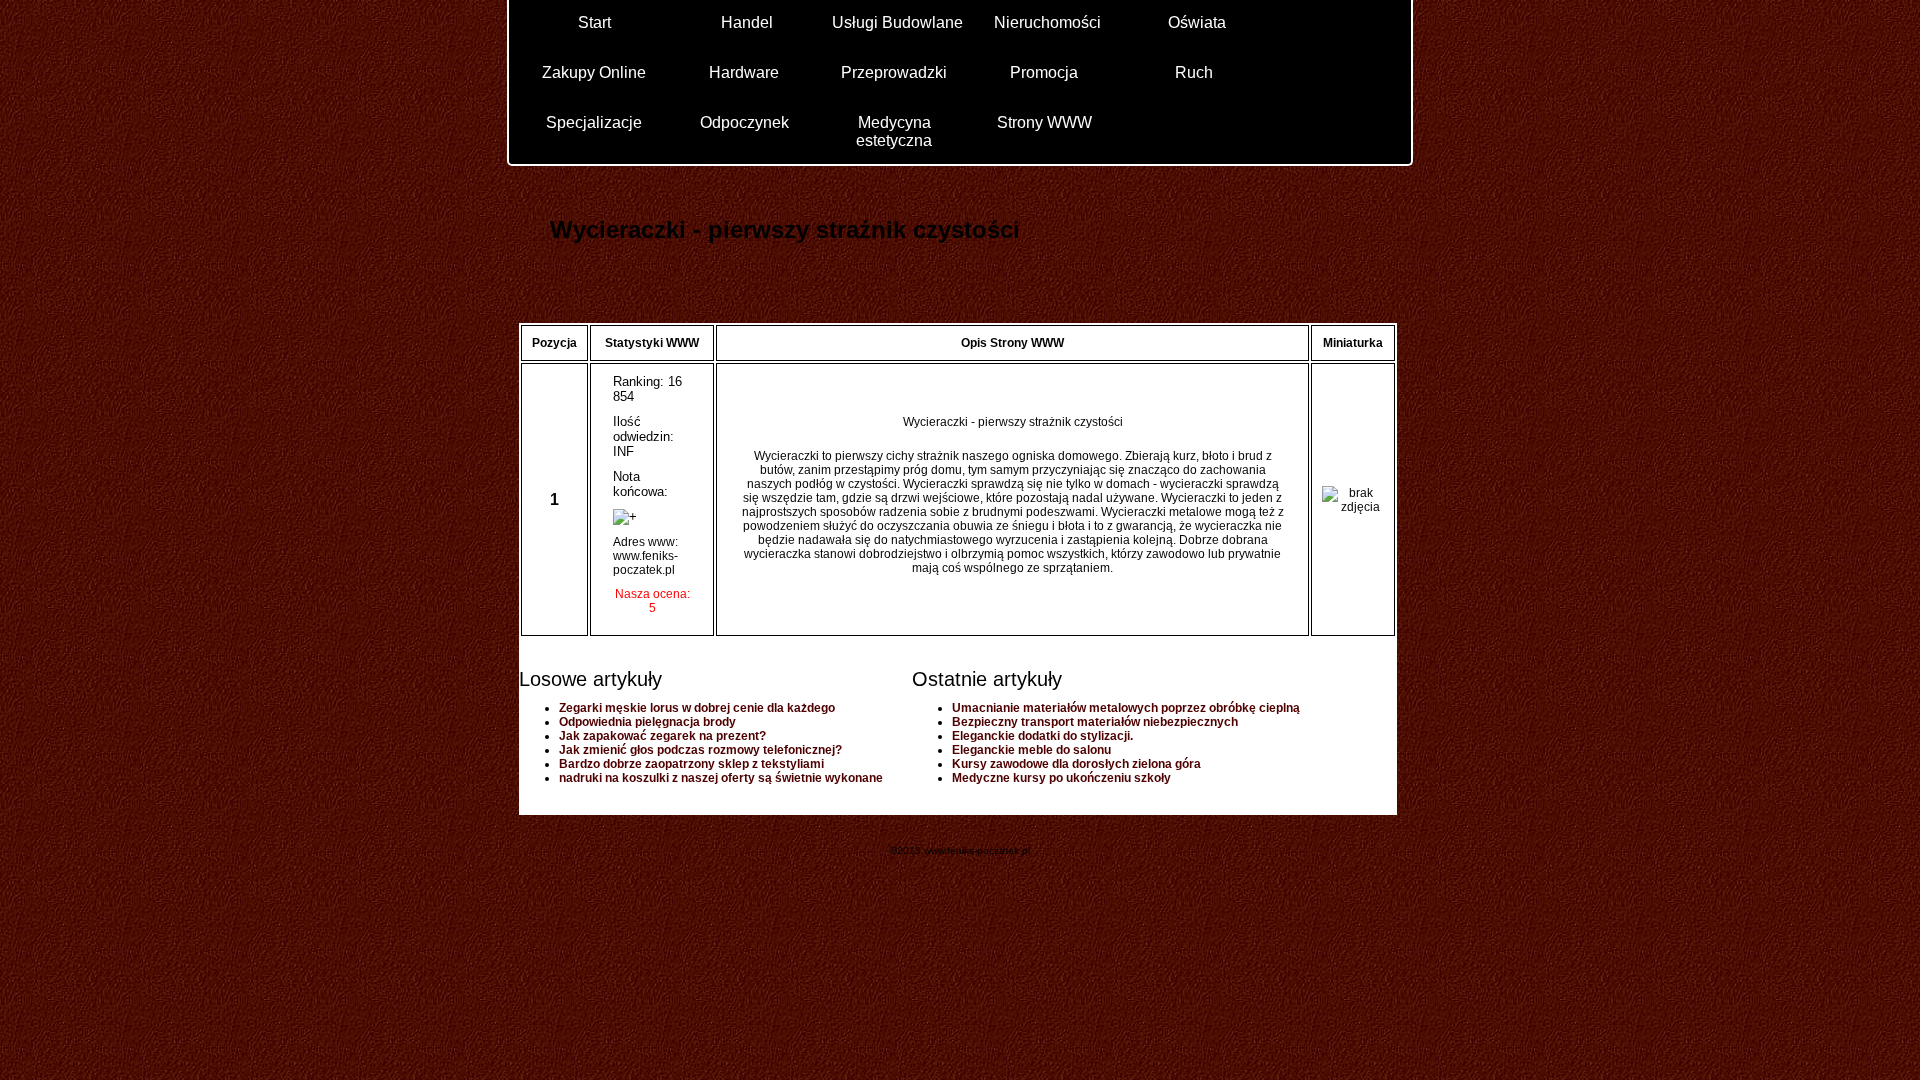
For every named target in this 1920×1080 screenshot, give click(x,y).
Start (594, 22)
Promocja (1044, 72)
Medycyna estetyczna (894, 130)
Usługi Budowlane (897, 22)
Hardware (744, 72)
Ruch (1194, 72)
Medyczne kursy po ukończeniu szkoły (1061, 778)
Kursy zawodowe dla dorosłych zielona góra (1076, 764)
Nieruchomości (1047, 22)
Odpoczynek (744, 122)
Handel (747, 22)
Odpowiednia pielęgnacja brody (647, 722)
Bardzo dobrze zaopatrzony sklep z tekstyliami (691, 764)
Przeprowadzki (894, 72)
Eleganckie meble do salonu (1031, 750)
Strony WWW (1044, 122)
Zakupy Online (594, 72)
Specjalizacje (594, 122)
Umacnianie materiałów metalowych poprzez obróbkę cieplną (1126, 708)
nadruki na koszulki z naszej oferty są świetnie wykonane (721, 778)
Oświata (1197, 22)
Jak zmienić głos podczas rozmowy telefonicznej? (700, 750)
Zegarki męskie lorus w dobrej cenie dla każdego (697, 708)
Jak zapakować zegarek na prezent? (662, 736)
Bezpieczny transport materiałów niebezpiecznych (1095, 722)
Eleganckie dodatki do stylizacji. (1042, 736)
